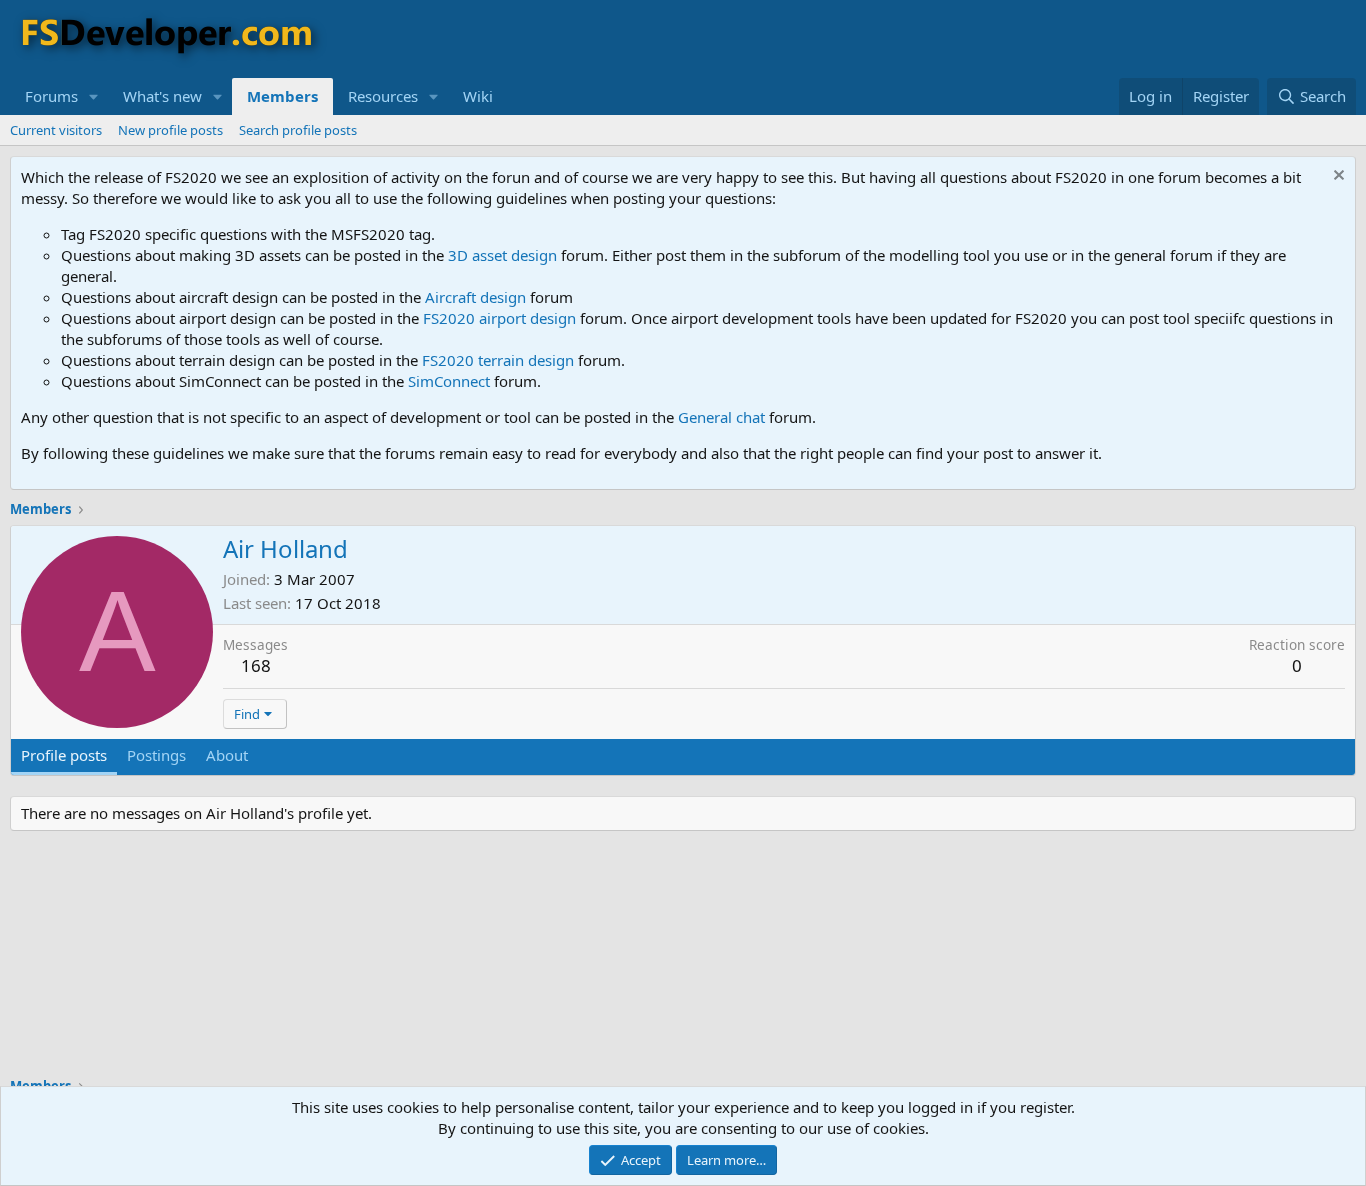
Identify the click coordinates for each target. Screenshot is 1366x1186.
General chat (721, 417)
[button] (94, 96)
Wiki (478, 96)
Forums (51, 96)
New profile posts (170, 130)
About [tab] (227, 755)
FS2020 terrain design (498, 360)
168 (256, 665)
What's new (162, 96)
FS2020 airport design (499, 318)
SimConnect (449, 381)
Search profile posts (298, 130)
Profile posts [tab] (64, 755)
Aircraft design (475, 297)
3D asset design (502, 255)
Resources (383, 96)
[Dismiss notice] (1336, 177)
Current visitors (56, 130)
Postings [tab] (156, 755)
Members (282, 96)
